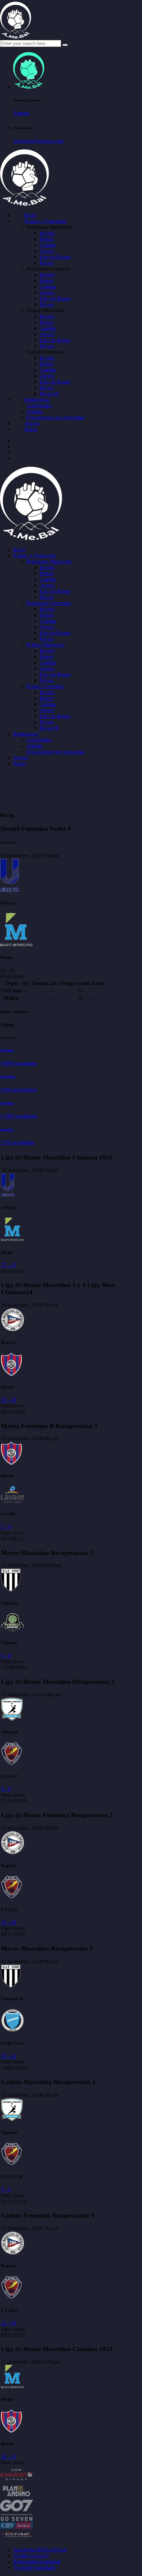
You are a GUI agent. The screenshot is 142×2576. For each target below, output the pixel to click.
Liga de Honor (55, 257)
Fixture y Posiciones (46, 221)
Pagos (31, 429)
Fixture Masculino (45, 645)
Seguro (32, 423)
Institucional (37, 400)
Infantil (47, 233)
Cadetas (48, 287)
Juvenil (47, 251)
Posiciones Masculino (49, 561)
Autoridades (39, 405)
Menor (47, 239)
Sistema (21, 113)
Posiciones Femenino (49, 603)
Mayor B (49, 394)
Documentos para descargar (55, 417)
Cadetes (48, 245)
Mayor (47, 263)
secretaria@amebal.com (38, 141)
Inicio (30, 215)
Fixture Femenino (45, 686)
